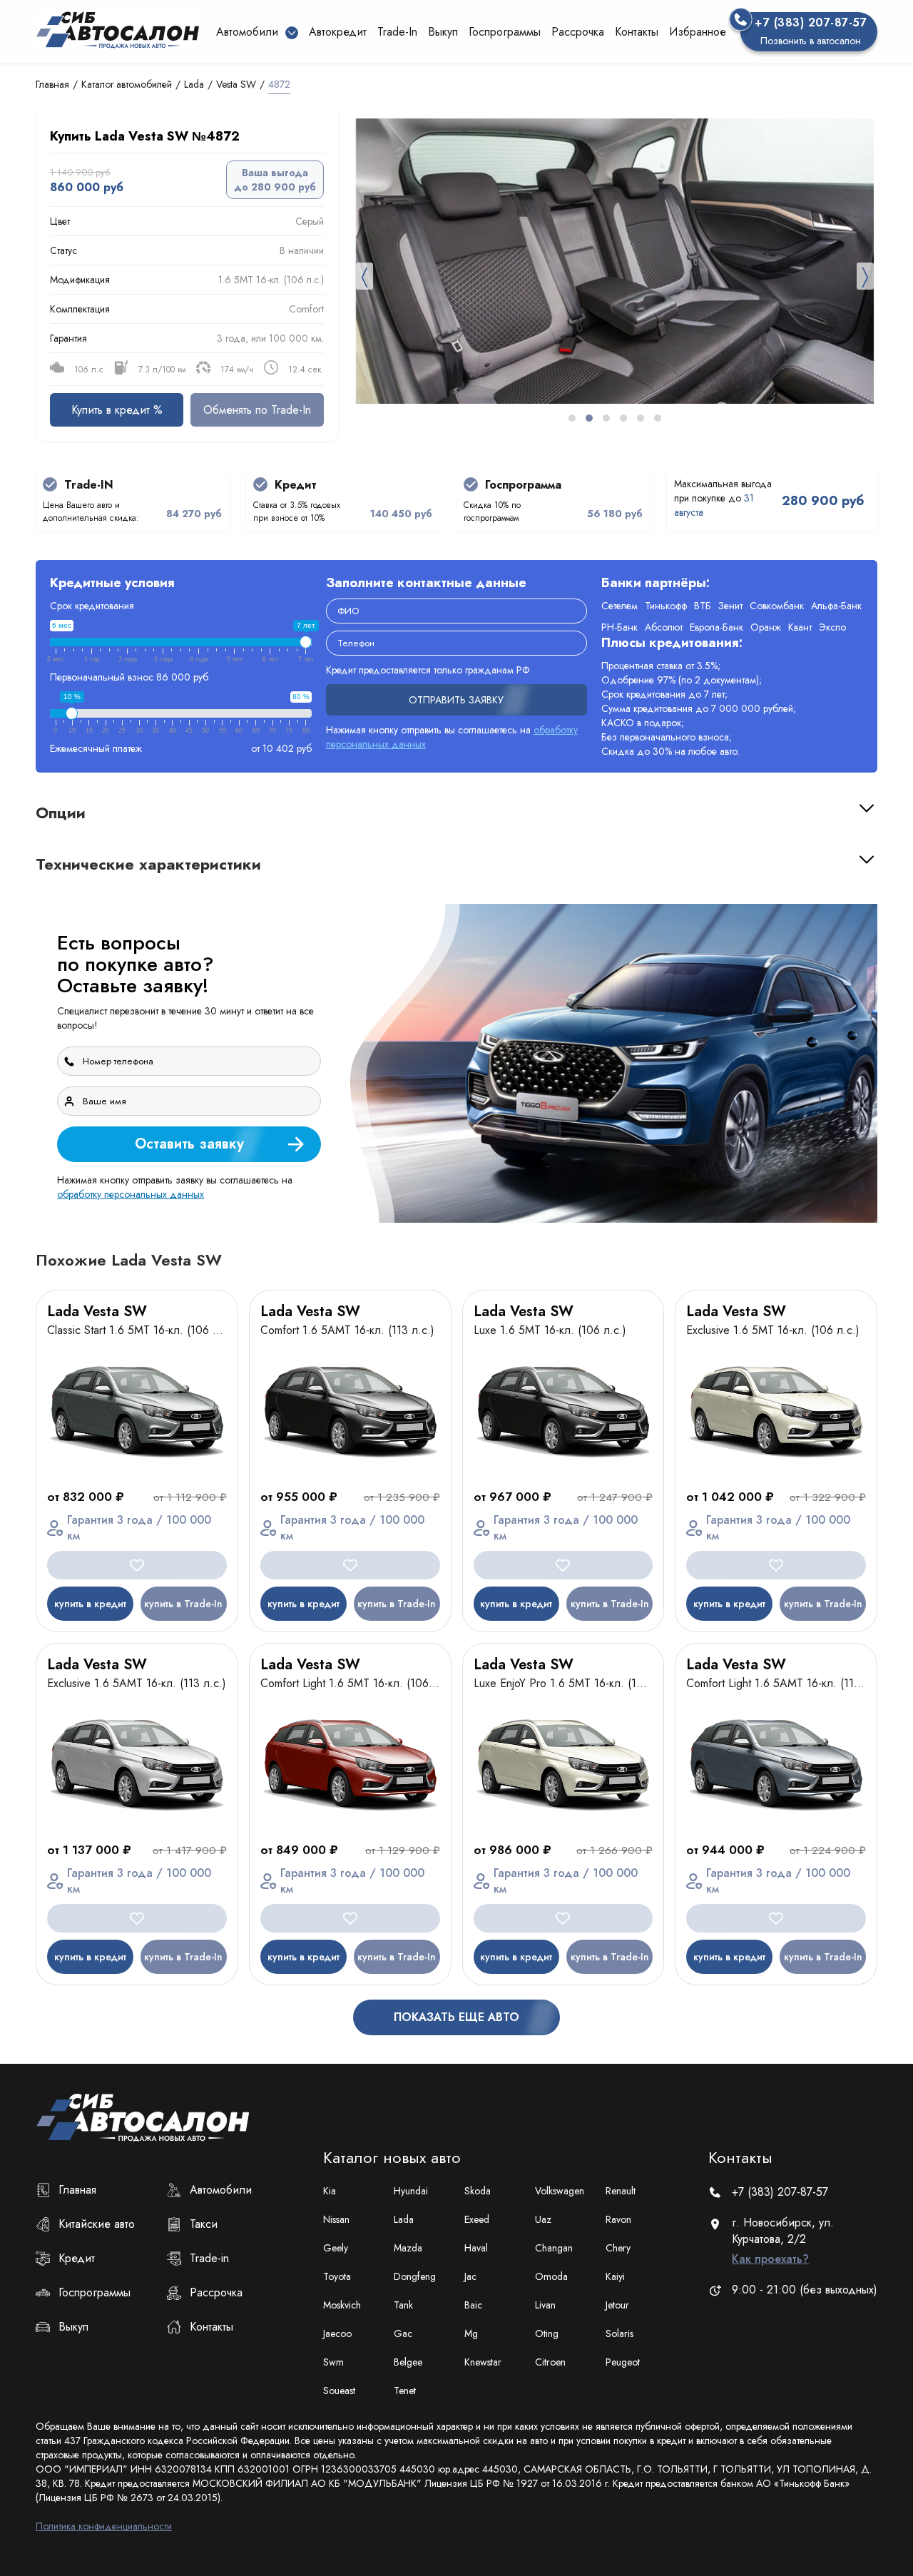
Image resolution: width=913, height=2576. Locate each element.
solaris (619, 2333)
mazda (408, 2248)
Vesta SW (236, 84)
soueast (339, 2391)
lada (404, 2219)
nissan (336, 2219)
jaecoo (337, 2333)
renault (621, 2191)
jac (470, 2276)
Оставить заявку (189, 1144)
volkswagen (560, 2191)
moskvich (342, 2305)
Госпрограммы (505, 32)
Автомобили (221, 2190)
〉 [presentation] (865, 276)
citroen (550, 2362)
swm (333, 2362)
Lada (194, 84)
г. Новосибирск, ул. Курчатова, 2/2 (783, 2241)
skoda (478, 2191)
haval (476, 2248)
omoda (551, 2276)
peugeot (623, 2362)
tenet (405, 2391)
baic (473, 2305)
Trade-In (397, 32)
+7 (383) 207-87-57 (780, 2192)
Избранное (698, 32)
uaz (543, 2219)
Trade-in (209, 2258)
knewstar (483, 2362)
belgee (408, 2362)
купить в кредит (90, 1604)
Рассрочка (578, 32)
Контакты (637, 32)
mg (471, 2333)
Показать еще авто (456, 2017)
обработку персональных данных (131, 1194)
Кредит (77, 2258)
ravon (618, 2219)
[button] (572, 418)
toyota (337, 2276)
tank (403, 2305)
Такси (204, 2224)
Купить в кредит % (117, 410)
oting (547, 2333)
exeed (477, 2219)
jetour (617, 2305)
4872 (279, 84)
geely (336, 2248)
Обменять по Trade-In (257, 410)
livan (545, 2305)
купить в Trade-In (183, 1604)
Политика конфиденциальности (104, 2526)
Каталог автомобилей (127, 84)
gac (403, 2333)
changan (554, 2248)
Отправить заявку (456, 700)
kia (330, 2191)
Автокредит (338, 32)
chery (618, 2248)
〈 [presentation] (364, 276)
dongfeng (415, 2276)
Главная (52, 84)
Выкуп (443, 32)
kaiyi (615, 2276)
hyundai (411, 2191)
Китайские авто (97, 2224)
